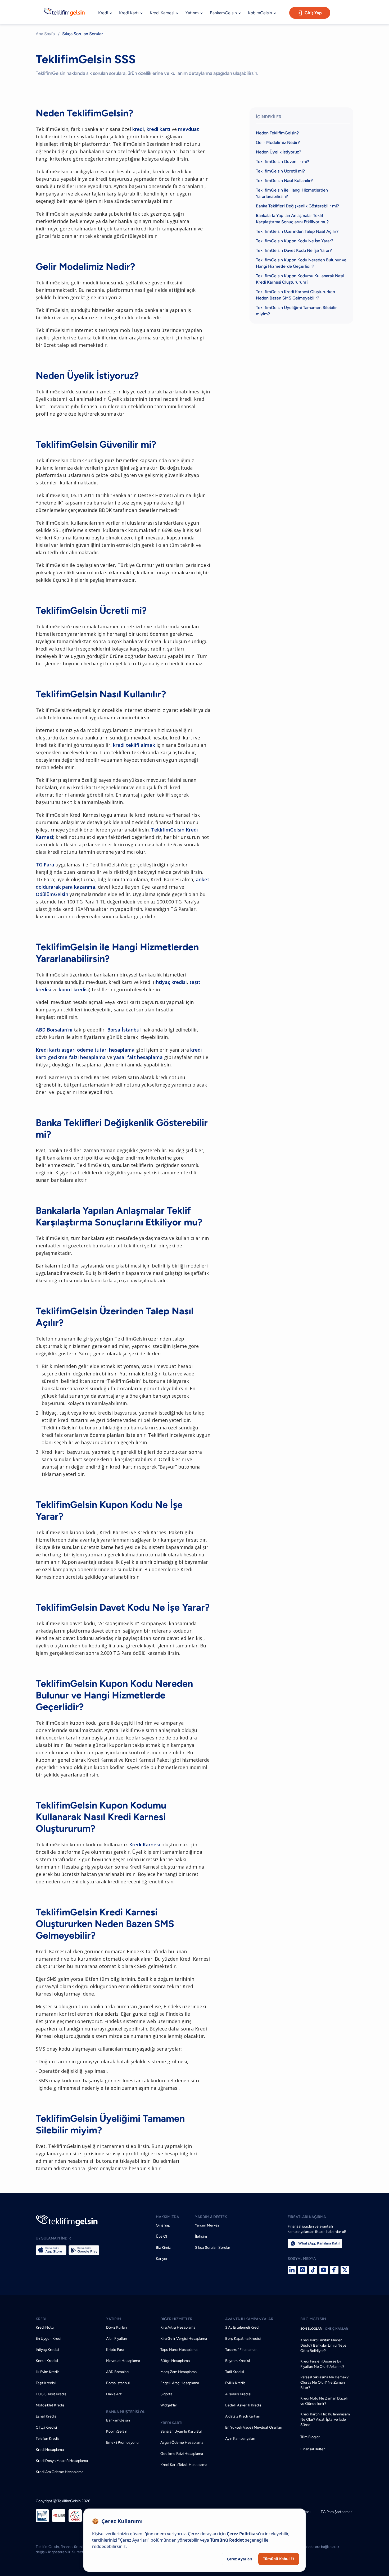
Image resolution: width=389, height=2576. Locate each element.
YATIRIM (114, 2319)
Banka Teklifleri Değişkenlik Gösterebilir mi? (297, 206)
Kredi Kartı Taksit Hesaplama (184, 2465)
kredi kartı (159, 129)
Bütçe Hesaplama (175, 2361)
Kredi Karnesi (145, 1844)
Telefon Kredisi (48, 2439)
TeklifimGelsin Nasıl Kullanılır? (284, 181)
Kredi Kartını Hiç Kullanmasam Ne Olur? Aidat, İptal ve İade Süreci (325, 2420)
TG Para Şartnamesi (337, 2512)
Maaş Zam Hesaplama (178, 2372)
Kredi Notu (45, 2327)
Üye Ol (161, 2236)
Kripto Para (115, 2350)
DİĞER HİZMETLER (176, 2319)
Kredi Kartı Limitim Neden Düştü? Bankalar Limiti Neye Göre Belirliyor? (323, 2345)
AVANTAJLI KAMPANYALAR (249, 2319)
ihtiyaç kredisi (171, 982)
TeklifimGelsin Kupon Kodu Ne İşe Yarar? (295, 241)
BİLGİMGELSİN (313, 2319)
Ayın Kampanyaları (240, 2439)
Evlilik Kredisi (236, 2383)
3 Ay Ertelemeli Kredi (242, 2327)
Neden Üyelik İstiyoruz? (279, 152)
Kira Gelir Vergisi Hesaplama (184, 2339)
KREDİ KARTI (171, 2423)
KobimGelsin (117, 2431)
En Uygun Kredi (48, 2339)
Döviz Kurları (116, 2327)
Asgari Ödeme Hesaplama (182, 2443)
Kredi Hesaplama (50, 2450)
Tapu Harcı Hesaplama (179, 2350)
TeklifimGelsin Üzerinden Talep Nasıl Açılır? (297, 231)
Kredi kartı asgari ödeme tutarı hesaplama (85, 1050)
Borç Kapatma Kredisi (243, 2339)
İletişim (201, 2236)
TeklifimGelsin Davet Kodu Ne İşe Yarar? (294, 250)
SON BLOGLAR (311, 2329)
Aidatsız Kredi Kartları (243, 2416)
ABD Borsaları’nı (54, 1030)
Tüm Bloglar (310, 2437)
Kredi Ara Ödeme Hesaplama (60, 2472)
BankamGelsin (118, 2420)
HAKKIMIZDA (168, 2217)
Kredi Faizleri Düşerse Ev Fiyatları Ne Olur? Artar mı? (322, 2364)
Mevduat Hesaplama (123, 2361)
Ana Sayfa (45, 34)
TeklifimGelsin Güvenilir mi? (282, 162)
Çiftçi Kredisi (46, 2427)
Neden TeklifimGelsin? (277, 133)
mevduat (189, 129)
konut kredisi (74, 989)
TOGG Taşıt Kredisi (51, 2394)
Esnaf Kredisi (46, 2416)
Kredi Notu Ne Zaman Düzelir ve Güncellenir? (325, 2401)
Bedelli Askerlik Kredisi (244, 2405)
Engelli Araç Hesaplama (180, 2383)
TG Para (45, 865)
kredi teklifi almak (134, 745)
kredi (138, 129)
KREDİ (41, 2319)
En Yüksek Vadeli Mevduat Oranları (254, 2427)
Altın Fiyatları (117, 2339)
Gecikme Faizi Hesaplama (182, 2454)
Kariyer (162, 2259)
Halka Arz (114, 2394)
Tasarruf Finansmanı (242, 2350)
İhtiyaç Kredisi (47, 2350)
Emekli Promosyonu (122, 2443)
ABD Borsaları (117, 2372)
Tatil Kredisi (235, 2372)
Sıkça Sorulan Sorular (213, 2248)
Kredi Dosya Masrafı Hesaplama (62, 2461)
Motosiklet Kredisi (51, 2405)
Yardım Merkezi (208, 2225)
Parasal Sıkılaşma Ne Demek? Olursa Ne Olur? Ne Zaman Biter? (324, 2382)
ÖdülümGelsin (52, 894)
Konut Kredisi (47, 2361)
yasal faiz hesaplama (138, 1057)
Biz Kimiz (163, 2248)
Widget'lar (169, 2405)
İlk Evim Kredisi (48, 2372)
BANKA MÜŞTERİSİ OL (125, 2412)
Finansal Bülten (313, 2449)
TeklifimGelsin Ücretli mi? (280, 171)
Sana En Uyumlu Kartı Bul (181, 2431)
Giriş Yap (313, 13)
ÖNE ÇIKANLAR (336, 2329)
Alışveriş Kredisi (238, 2394)
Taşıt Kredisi (46, 2383)
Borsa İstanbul (124, 1030)
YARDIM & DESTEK (211, 2217)
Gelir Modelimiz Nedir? (278, 142)
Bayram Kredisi (238, 2361)
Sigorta (166, 2394)
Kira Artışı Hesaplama (178, 2327)
